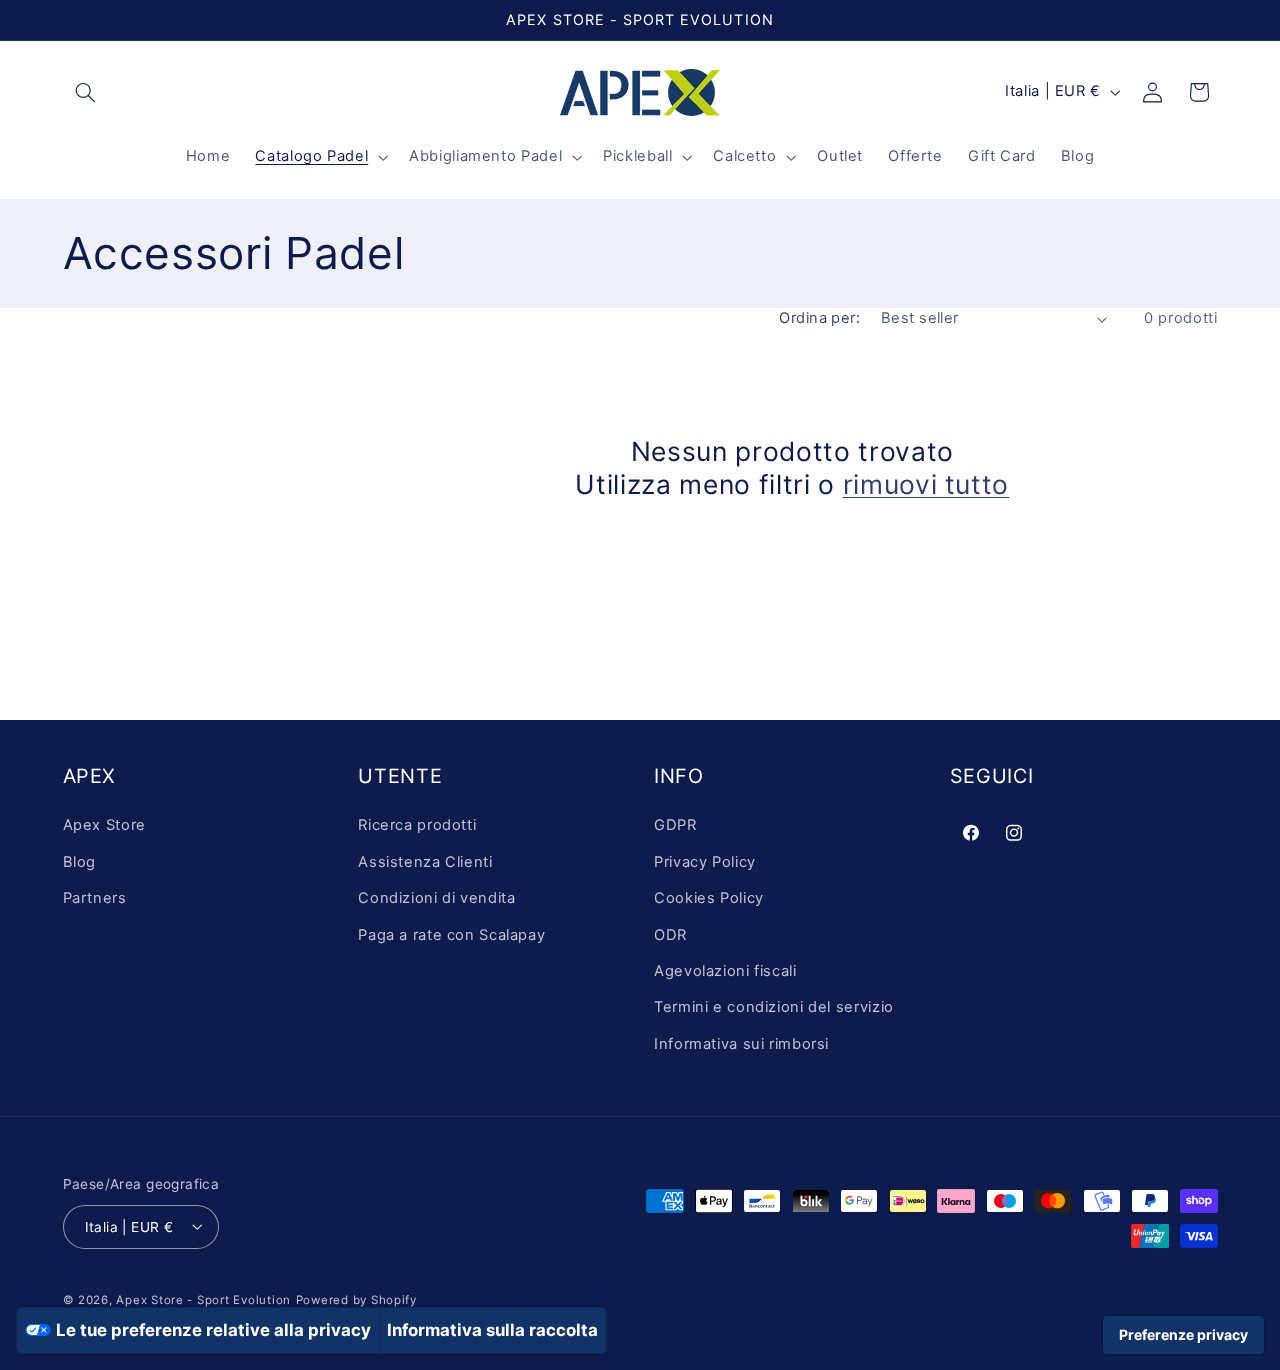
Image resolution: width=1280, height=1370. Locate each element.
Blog (80, 862)
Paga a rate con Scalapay (451, 935)
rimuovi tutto (926, 484)
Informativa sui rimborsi (741, 1044)
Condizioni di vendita (436, 899)
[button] (86, 92)
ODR (670, 935)
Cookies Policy (709, 899)
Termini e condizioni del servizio (774, 1008)
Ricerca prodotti (417, 826)
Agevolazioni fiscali (725, 971)
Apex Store (104, 826)
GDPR (675, 826)
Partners (95, 899)
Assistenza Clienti (425, 862)
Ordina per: (819, 318)
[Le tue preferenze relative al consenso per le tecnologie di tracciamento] (1183, 1335)
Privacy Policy (705, 862)
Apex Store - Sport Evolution (203, 1299)
